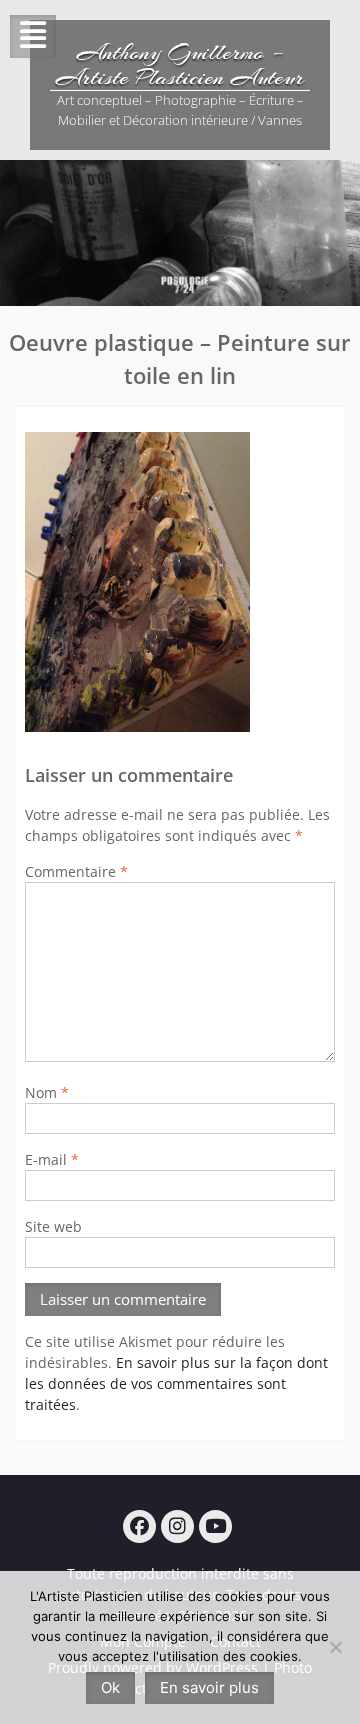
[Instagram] (177, 1526)
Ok (110, 1687)
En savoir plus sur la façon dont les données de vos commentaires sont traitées (176, 1383)
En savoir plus (209, 1687)
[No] (335, 1647)
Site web (53, 1226)
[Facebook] (139, 1526)
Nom (47, 1092)
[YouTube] (215, 1526)
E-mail (52, 1159)
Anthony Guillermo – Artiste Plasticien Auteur (180, 64)
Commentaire (76, 871)
